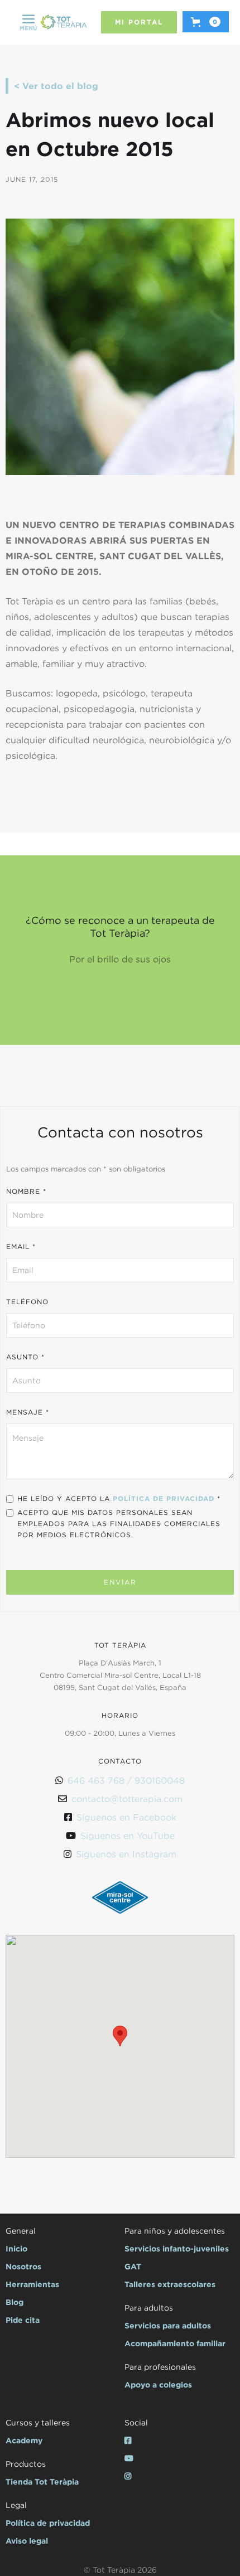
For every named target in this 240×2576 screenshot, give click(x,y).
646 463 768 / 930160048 (126, 1780)
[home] (64, 23)
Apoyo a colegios (158, 2384)
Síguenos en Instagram (126, 1854)
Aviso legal (27, 2541)
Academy (24, 2440)
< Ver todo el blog (56, 86)
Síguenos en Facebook (126, 1817)
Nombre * (26, 1191)
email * (21, 1246)
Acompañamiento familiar (175, 2343)
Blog (15, 2302)
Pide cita (23, 2320)
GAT (133, 2266)
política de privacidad (164, 1498)
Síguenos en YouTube (128, 1836)
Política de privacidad (48, 2523)
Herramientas (32, 2284)
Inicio (16, 2248)
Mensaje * (28, 1412)
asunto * (25, 1357)
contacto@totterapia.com (127, 1799)
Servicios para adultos (168, 2325)
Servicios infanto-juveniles (177, 2248)
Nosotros (23, 2266)
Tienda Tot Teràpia (42, 2481)
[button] (28, 22)
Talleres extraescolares (170, 2284)
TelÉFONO (27, 1302)
